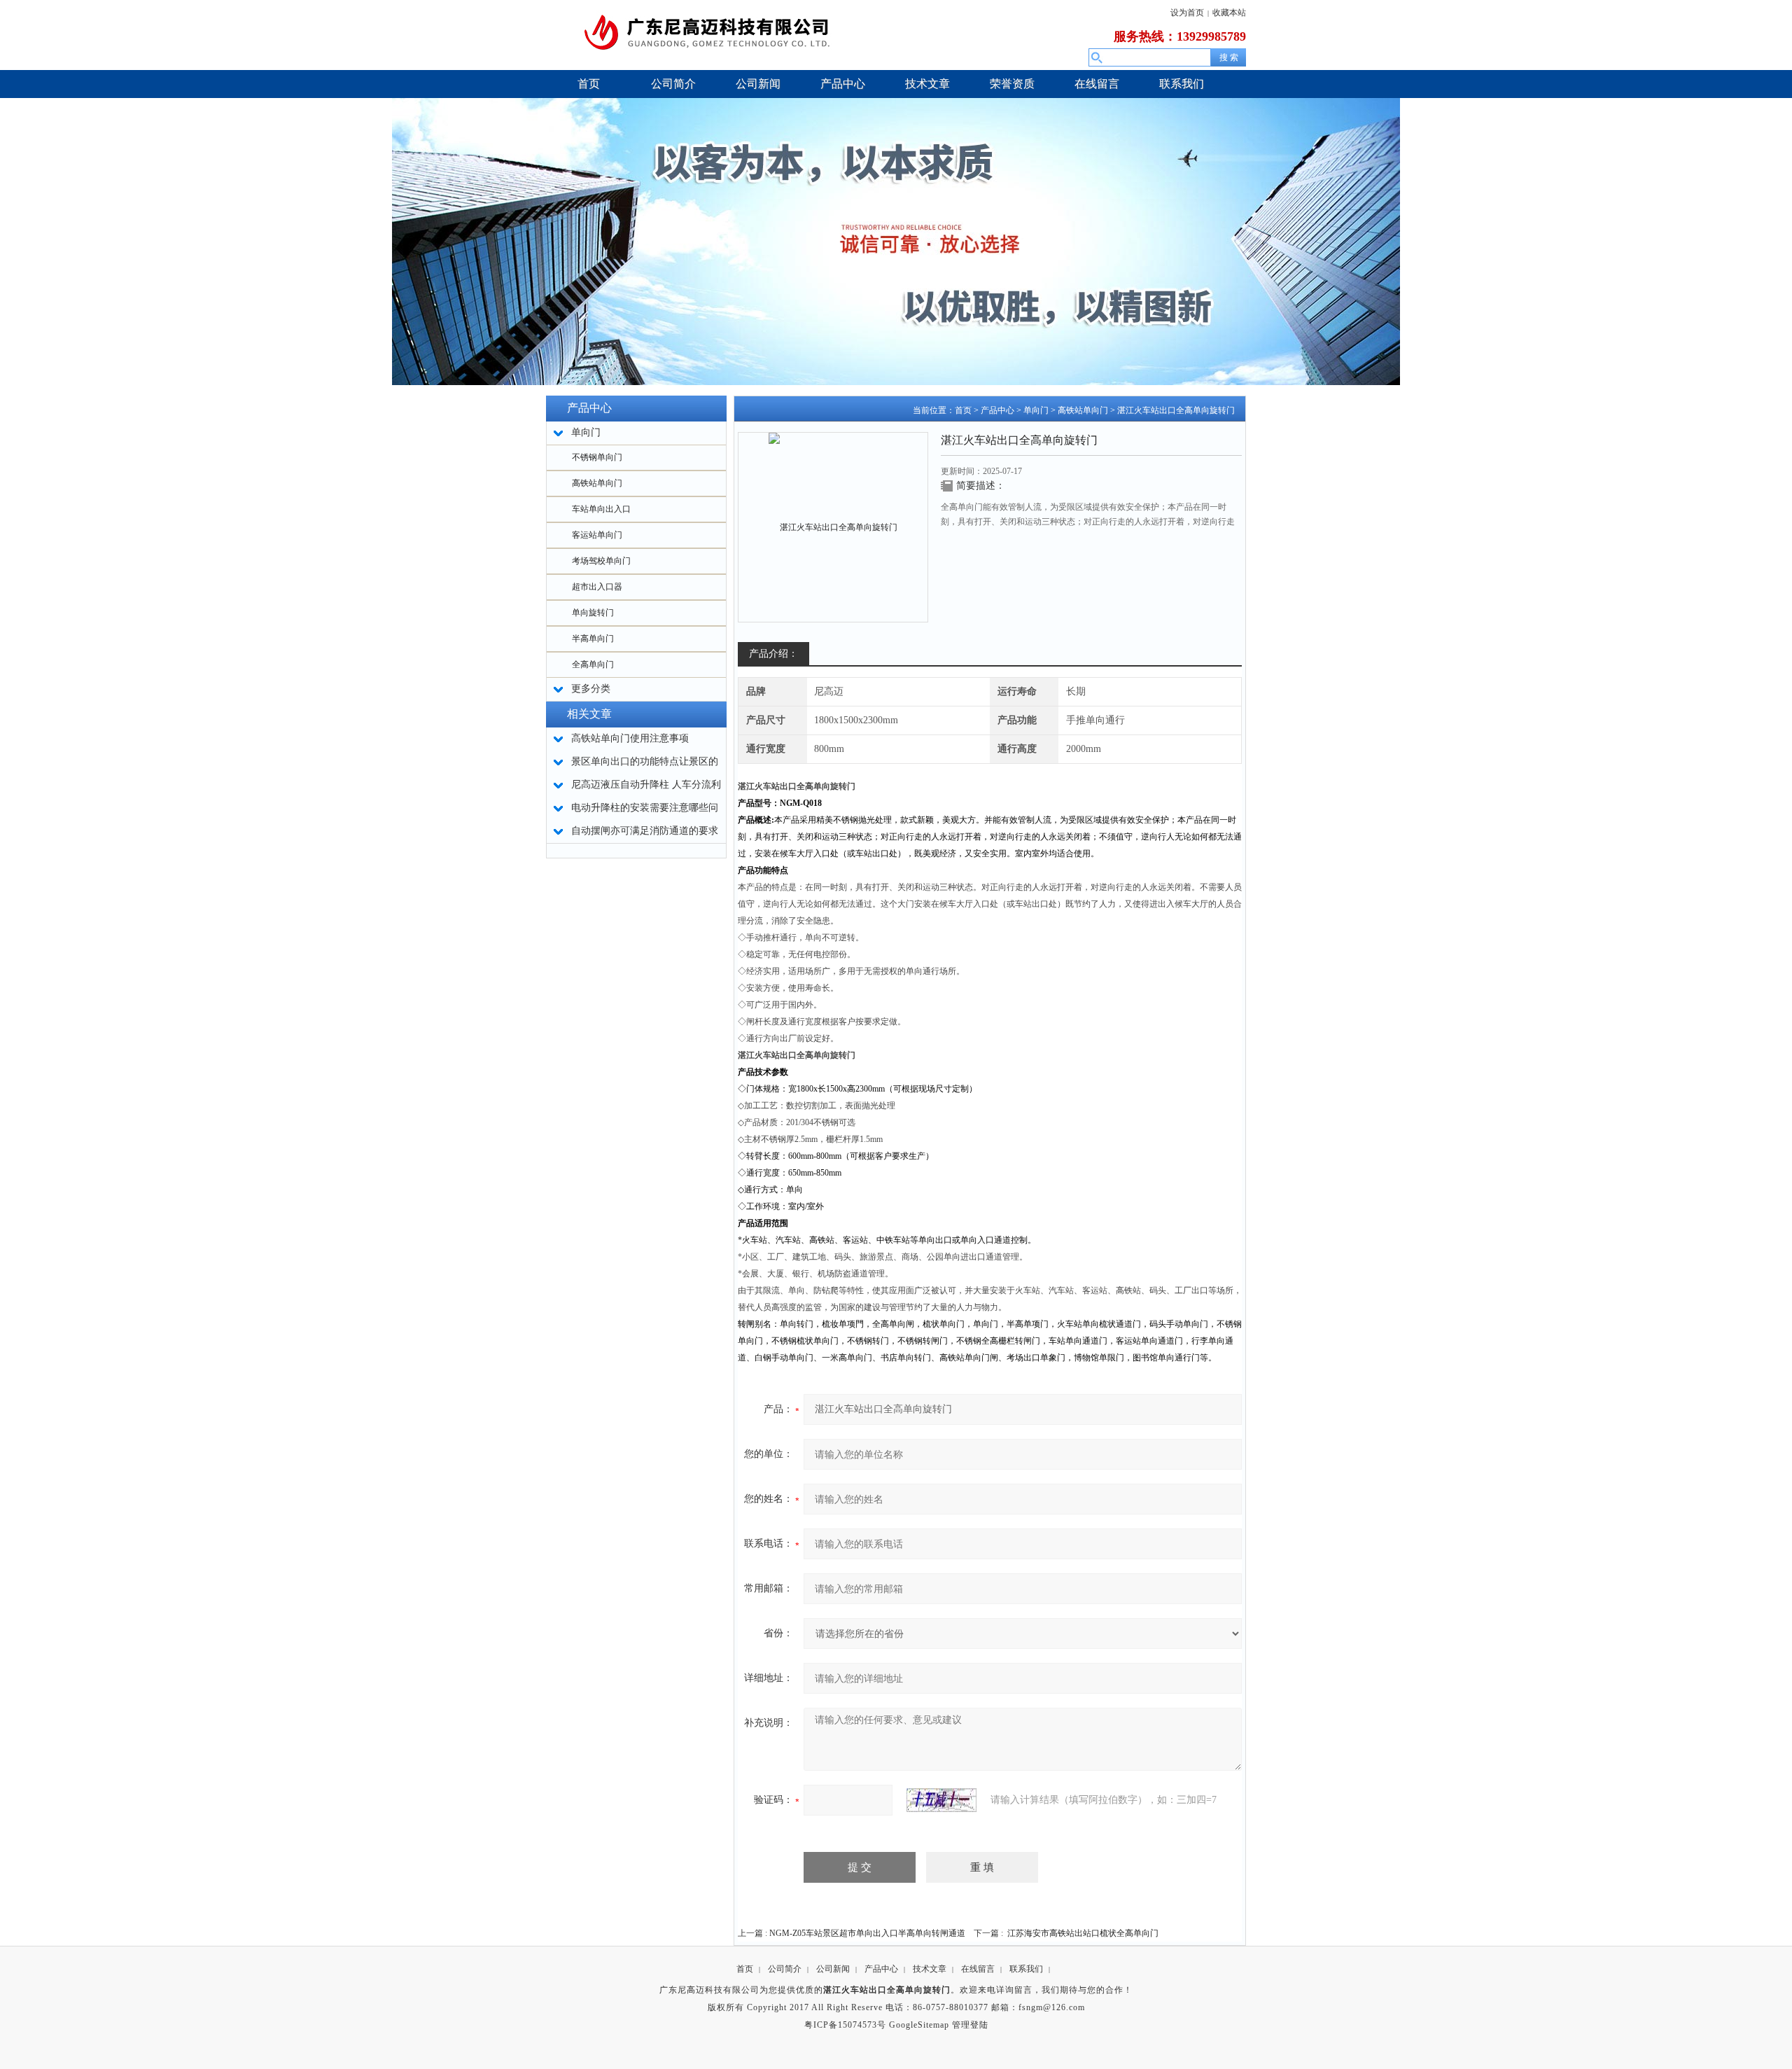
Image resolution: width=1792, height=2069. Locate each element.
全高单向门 (593, 664)
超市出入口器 (597, 587)
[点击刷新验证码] (941, 1800)
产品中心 (997, 410)
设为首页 (1187, 13)
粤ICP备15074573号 (845, 2025)
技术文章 (930, 1969)
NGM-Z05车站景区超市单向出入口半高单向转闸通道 (867, 1933)
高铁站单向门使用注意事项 (630, 738)
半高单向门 (593, 639)
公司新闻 (833, 1969)
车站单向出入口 (601, 509)
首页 (963, 410)
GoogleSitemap (919, 2025)
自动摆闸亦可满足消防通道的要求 (645, 831)
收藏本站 (1229, 13)
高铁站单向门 (597, 483)
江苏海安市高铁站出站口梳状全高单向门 (1083, 1933)
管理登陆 (970, 2025)
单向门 (1036, 410)
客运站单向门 (597, 535)
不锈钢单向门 (597, 457)
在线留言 (978, 1969)
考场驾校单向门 (601, 561)
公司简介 (785, 1969)
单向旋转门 (593, 613)
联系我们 (1026, 1969)
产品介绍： (773, 654)
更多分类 (591, 689)
